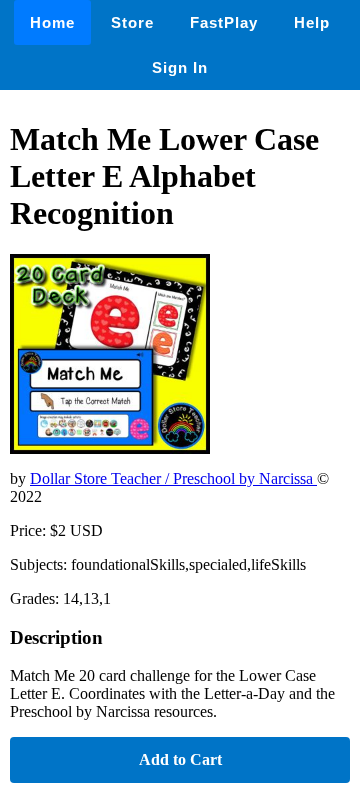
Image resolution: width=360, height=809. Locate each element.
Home (52, 22)
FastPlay (224, 22)
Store (132, 22)
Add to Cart (180, 759)
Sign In (180, 67)
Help (312, 22)
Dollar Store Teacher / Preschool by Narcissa (173, 478)
